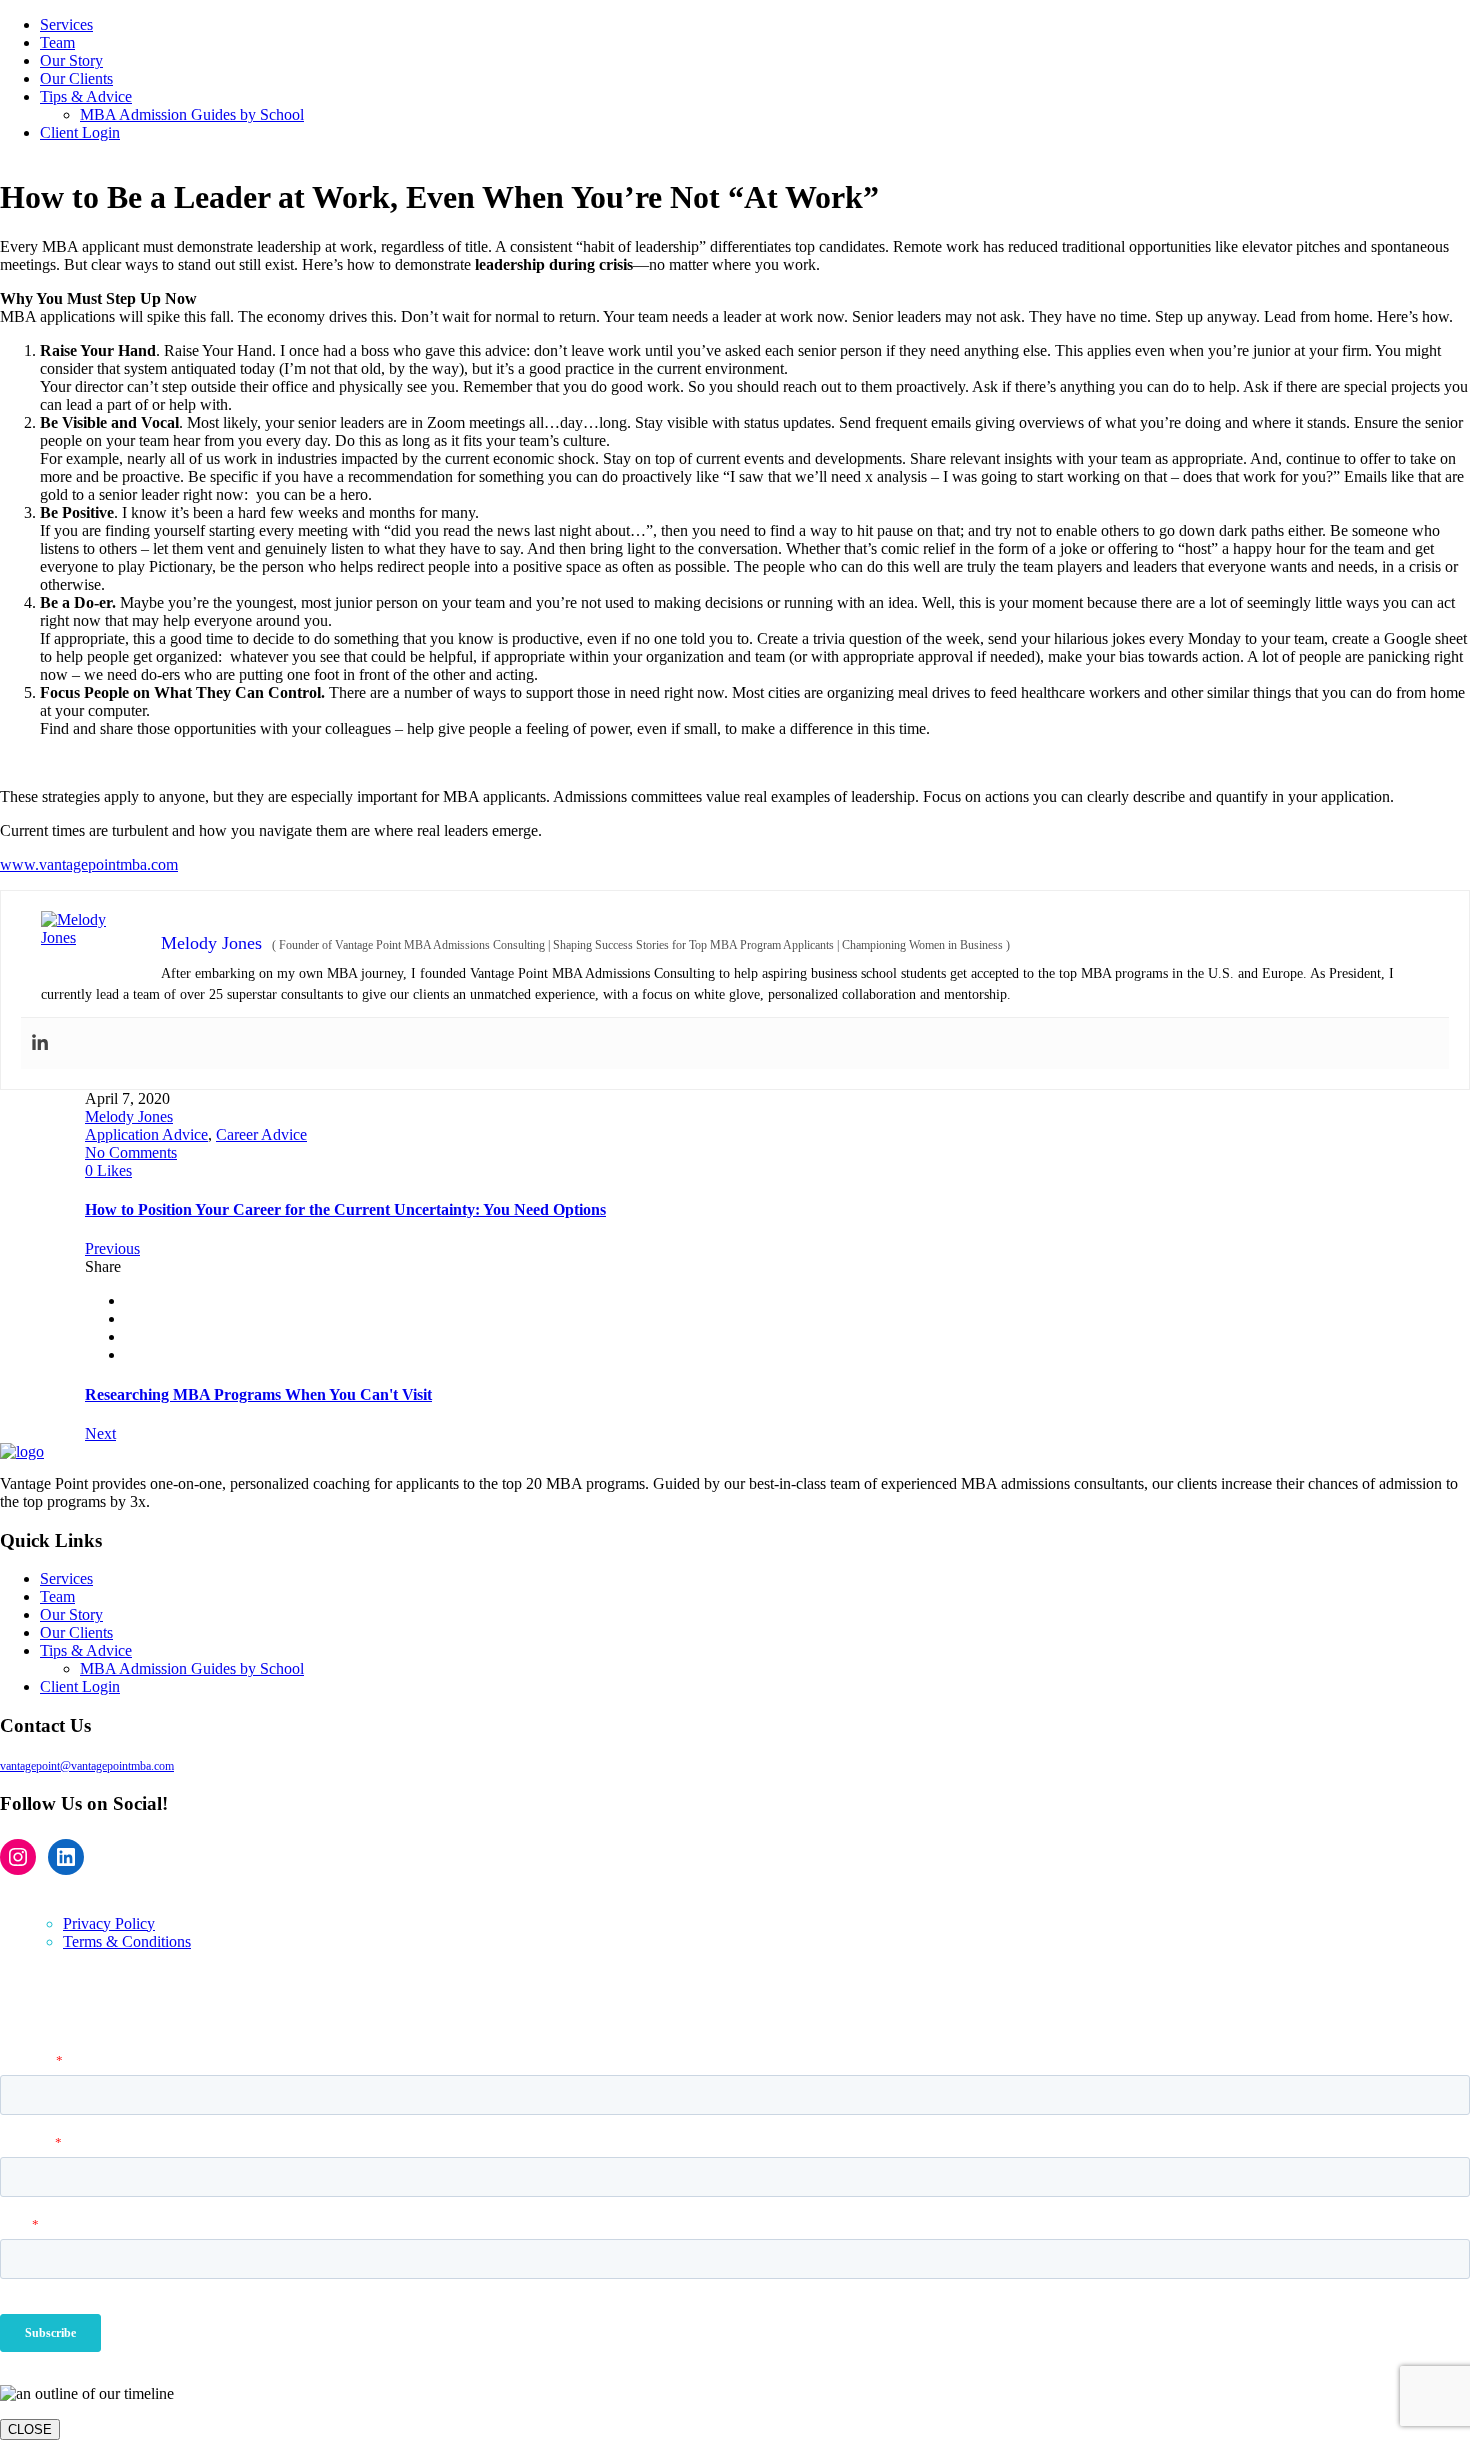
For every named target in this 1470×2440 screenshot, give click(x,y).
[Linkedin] (40, 1043)
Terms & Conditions (127, 1941)
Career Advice (261, 1134)
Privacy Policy (109, 1923)
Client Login (80, 1686)
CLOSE (30, 2429)
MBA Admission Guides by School (192, 1668)
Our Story (71, 1614)
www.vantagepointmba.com (89, 864)
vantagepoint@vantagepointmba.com (87, 1766)
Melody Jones (129, 1116)
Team (57, 1596)
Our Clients (76, 1632)
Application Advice (146, 1134)
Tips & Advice (86, 1650)
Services (66, 1578)
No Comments (131, 1152)
